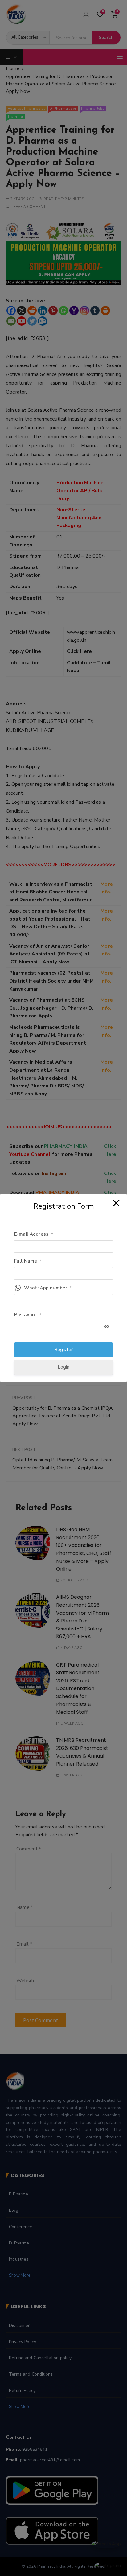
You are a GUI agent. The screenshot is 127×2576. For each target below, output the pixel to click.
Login (64, 1367)
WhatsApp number (48, 1288)
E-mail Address (34, 1234)
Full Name (28, 1261)
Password (28, 1315)
